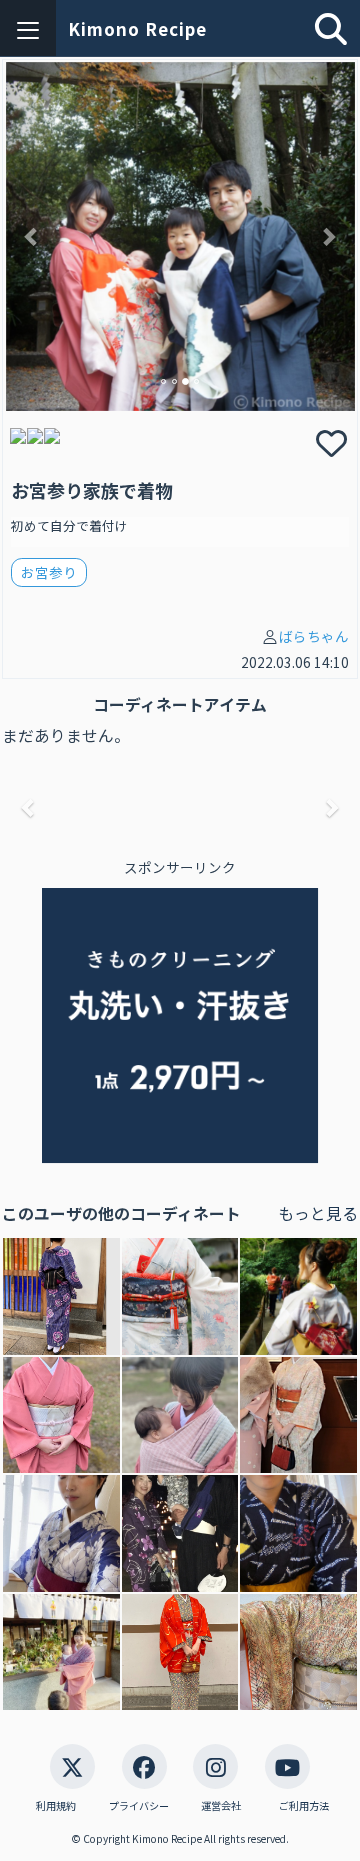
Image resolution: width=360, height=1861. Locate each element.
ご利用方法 (304, 1806)
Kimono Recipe (137, 28)
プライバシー (139, 1806)
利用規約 (56, 1806)
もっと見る (318, 1213)
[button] (32, 236)
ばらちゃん (314, 636)
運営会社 (221, 1806)
